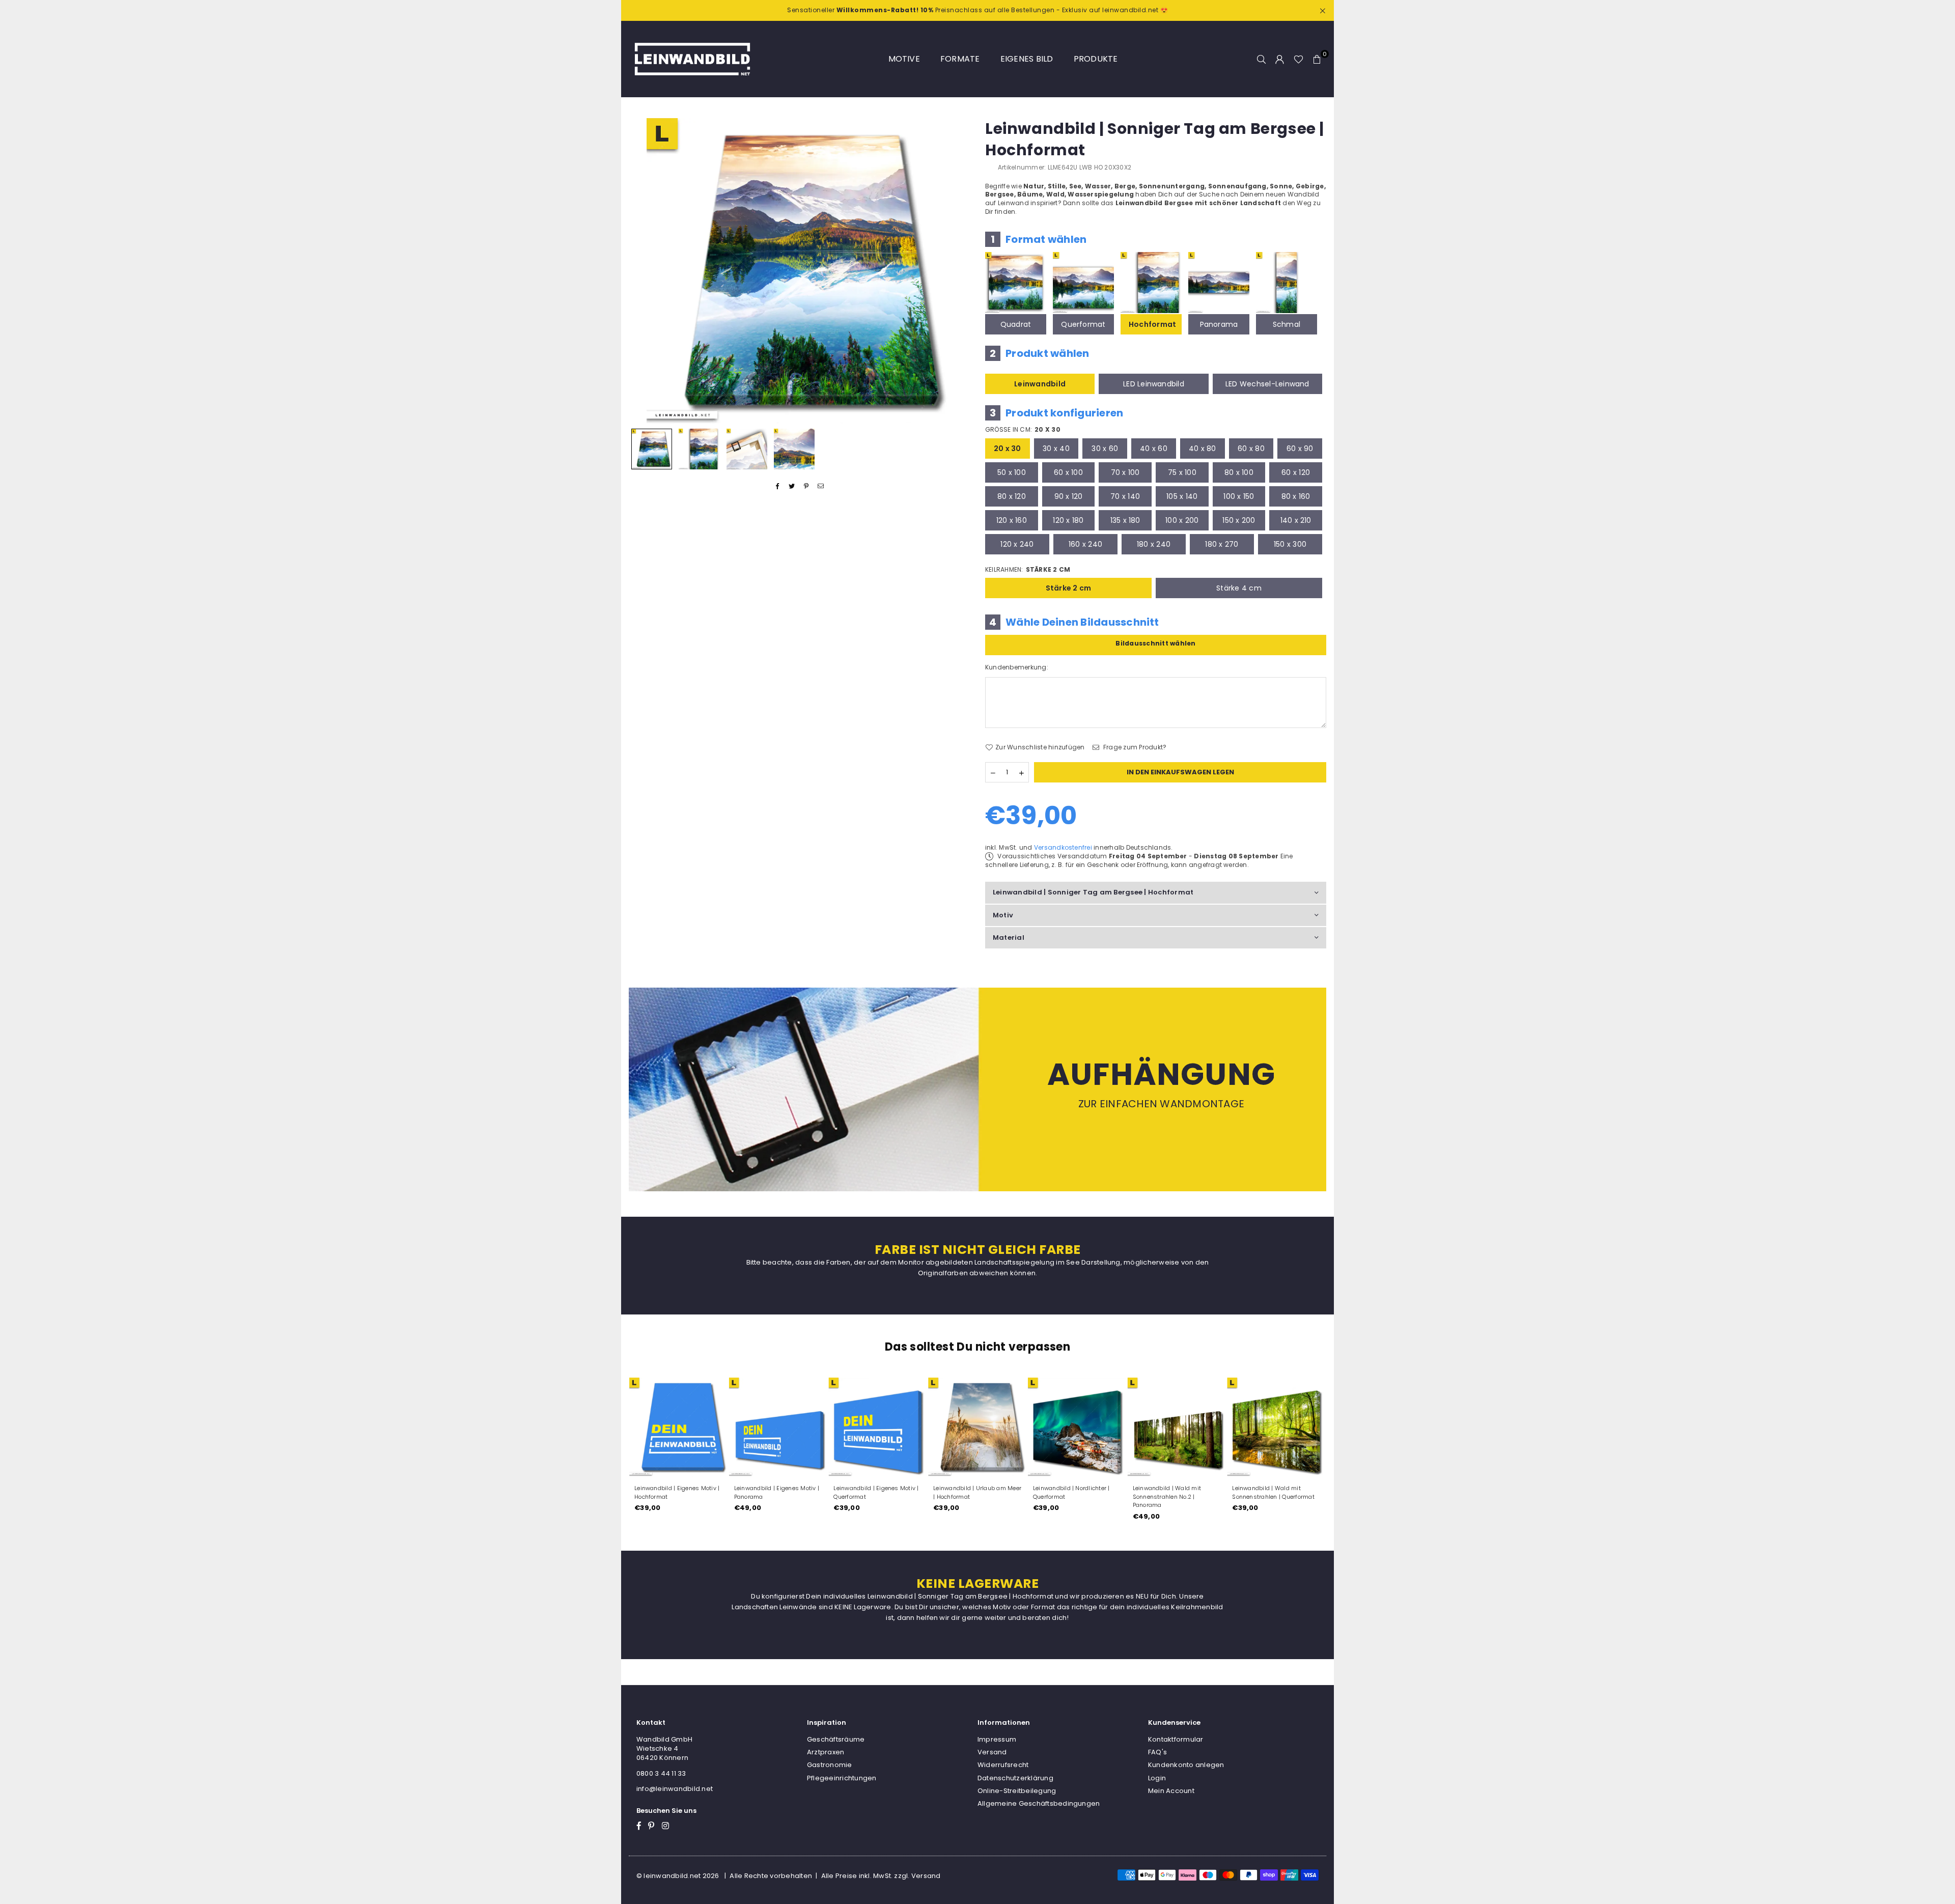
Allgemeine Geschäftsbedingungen (1039, 1803)
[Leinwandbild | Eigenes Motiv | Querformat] (878, 1427)
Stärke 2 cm (1069, 588)
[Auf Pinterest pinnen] (807, 486)
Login (1157, 1778)
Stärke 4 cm (1239, 588)
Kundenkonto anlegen (1186, 1765)
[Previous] (643, 271)
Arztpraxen (826, 1752)
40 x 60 (1154, 449)
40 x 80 (1203, 449)
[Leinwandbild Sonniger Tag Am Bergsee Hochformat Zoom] (794, 449)
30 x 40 (1056, 449)
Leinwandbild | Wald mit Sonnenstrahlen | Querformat (1273, 1492)
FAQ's (1157, 1752)
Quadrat (1016, 324)
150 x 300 (1290, 544)
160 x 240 (1085, 544)
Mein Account (1171, 1791)
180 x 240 (1154, 544)
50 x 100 (1012, 472)
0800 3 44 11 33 (661, 1773)
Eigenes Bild (1027, 59)
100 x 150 (1239, 496)
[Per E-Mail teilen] (821, 486)
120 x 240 (1017, 544)
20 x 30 (1008, 449)
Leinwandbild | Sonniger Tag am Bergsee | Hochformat (1093, 892)
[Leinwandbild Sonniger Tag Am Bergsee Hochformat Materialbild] (747, 449)
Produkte (1096, 59)
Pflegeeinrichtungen (842, 1778)
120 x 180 (1068, 520)
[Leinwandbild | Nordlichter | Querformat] (1077, 1427)
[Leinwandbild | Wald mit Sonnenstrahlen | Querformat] (1276, 1427)
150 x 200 (1239, 520)
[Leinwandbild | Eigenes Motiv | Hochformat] (679, 1427)
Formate (960, 59)
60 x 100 (1068, 472)
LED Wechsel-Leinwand (1267, 384)
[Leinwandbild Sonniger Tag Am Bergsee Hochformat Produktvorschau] (652, 449)
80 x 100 (1239, 472)
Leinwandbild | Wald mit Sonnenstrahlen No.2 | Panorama (1167, 1497)
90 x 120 (1069, 496)
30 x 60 (1105, 449)
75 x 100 (1182, 472)
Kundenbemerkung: (1017, 667)
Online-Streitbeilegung (1017, 1791)
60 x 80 (1251, 449)
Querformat (1083, 324)
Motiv (1003, 915)
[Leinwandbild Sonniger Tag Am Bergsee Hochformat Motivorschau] (699, 449)
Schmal (1287, 324)
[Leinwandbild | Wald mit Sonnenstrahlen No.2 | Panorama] (1177, 1427)
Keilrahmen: (1028, 570)
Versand (992, 1752)
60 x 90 (1300, 449)
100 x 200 (1182, 520)
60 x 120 (1296, 472)
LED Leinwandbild (1154, 384)
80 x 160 (1296, 496)
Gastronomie (830, 1765)
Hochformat (1152, 324)
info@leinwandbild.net (675, 1789)
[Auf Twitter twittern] (792, 486)
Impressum (997, 1739)
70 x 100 (1125, 472)
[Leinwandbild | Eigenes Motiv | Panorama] (778, 1427)
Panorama (1219, 324)
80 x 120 (1012, 496)
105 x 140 (1182, 496)
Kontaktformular (1176, 1739)
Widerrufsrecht (1003, 1765)
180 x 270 (1222, 544)
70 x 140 (1125, 496)
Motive (904, 59)
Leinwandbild (1040, 384)
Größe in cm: (1023, 430)
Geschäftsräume (836, 1739)
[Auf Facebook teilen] (778, 486)
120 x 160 (1012, 520)
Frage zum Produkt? (1134, 747)
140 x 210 (1296, 520)
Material (1009, 937)
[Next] (956, 271)
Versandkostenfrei (1063, 847)
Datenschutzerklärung (1015, 1778)
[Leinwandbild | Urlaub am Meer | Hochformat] (978, 1427)
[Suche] (1262, 59)
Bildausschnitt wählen (1155, 643)
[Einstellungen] (1280, 59)
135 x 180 (1125, 520)
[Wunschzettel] (1298, 59)
